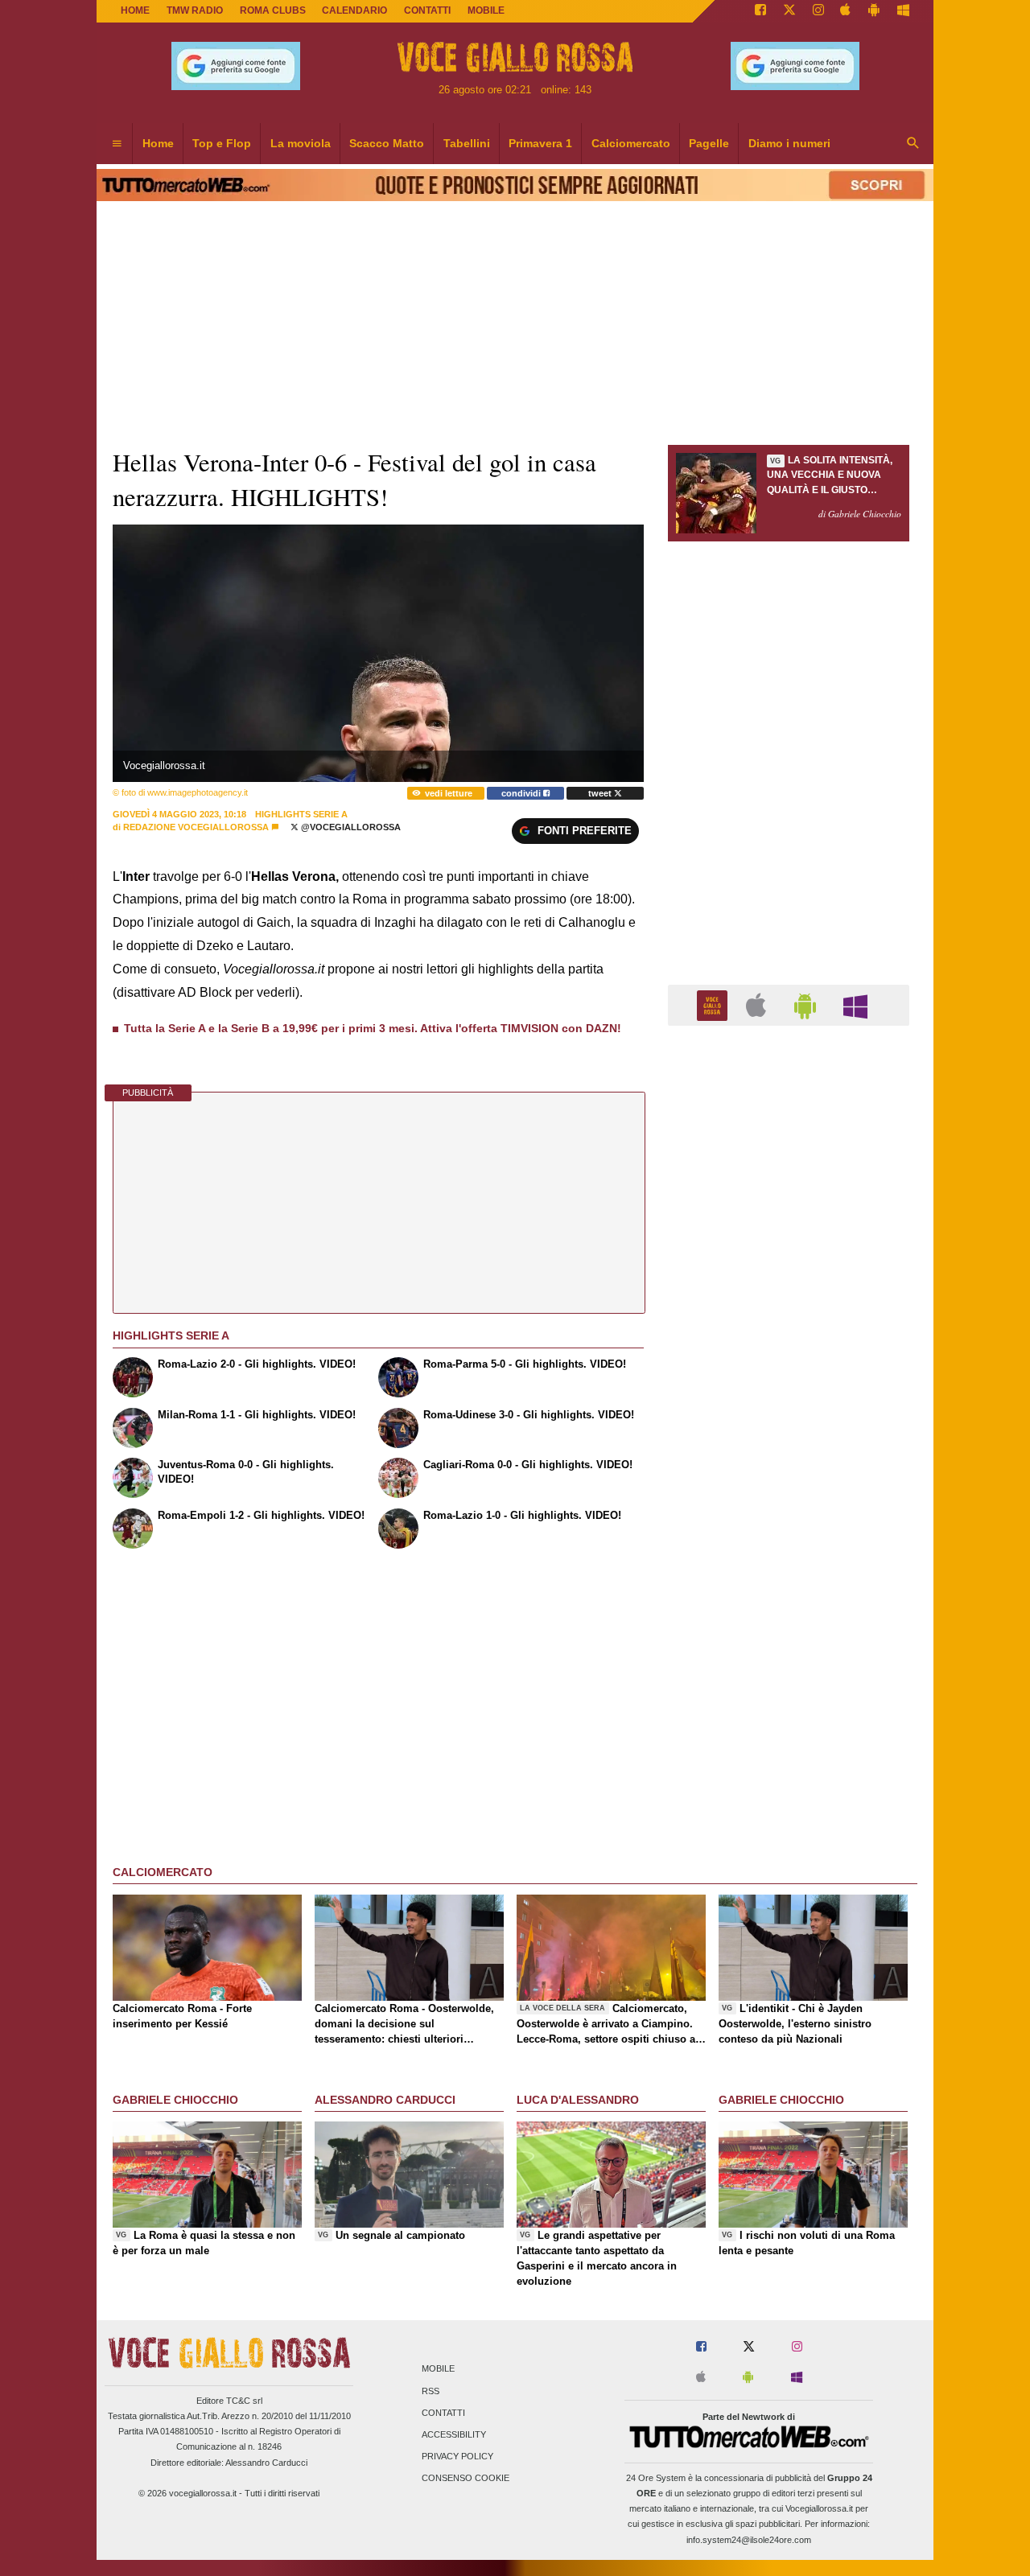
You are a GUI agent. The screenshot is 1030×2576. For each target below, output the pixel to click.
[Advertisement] (789, 1662)
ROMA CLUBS (273, 10)
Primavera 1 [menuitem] (540, 143)
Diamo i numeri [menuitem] (789, 143)
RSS (431, 2391)
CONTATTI (427, 10)
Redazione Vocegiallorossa (196, 827)
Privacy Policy (457, 2457)
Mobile (438, 2369)
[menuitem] (117, 144)
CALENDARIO (354, 10)
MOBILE (486, 10)
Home (135, 10)
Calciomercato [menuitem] (631, 143)
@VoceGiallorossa (350, 827)
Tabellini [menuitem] (467, 143)
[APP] (715, 1004)
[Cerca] (913, 144)
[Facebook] (760, 11)
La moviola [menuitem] (301, 143)
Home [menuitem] (158, 143)
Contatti (443, 2413)
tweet (601, 793)
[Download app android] (874, 11)
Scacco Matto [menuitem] (387, 143)
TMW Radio (195, 10)
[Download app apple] (846, 11)
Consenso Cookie (466, 2479)
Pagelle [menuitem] (709, 143)
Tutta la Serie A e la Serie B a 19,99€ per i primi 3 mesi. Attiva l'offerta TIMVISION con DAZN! (373, 1028)
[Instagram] (818, 11)
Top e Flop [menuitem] (222, 143)
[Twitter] (789, 11)
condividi (522, 793)
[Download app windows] (903, 11)
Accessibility (454, 2434)
